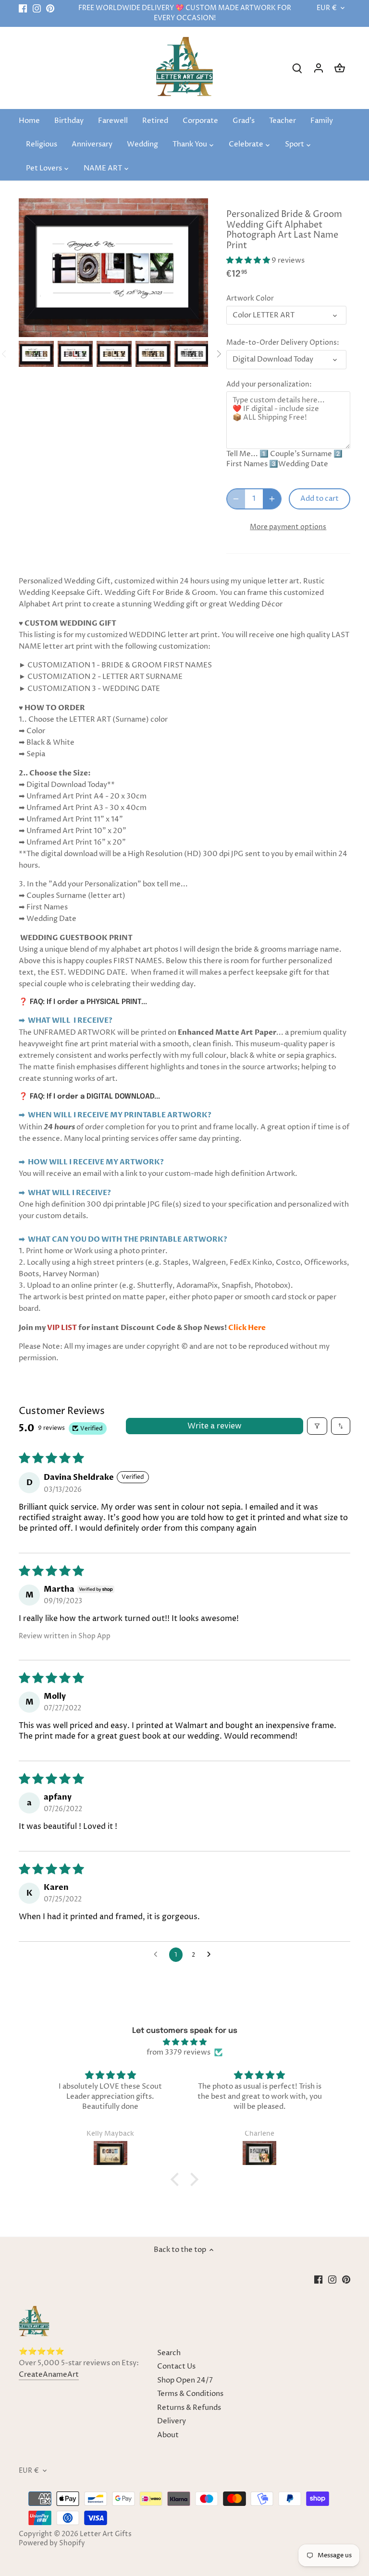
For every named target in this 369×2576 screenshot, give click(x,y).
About (168, 2435)
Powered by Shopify (52, 2543)
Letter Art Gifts (106, 2534)
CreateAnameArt (49, 2375)
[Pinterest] (50, 8)
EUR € (327, 8)
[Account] (319, 68)
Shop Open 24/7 (185, 2380)
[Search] (297, 68)
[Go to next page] (211, 1955)
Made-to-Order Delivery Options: (283, 343)
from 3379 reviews (178, 2052)
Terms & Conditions (190, 2394)
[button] (249, 260)
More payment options (288, 527)
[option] (36, 354)
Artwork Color (250, 299)
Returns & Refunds (189, 2408)
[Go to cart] (340, 68)
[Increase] (272, 499)
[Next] (219, 354)
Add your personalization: (269, 385)
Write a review (215, 1426)
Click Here (247, 1328)
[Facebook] (23, 8)
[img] (185, 2042)
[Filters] (317, 1426)
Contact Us (176, 2366)
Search (169, 2353)
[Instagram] (37, 8)
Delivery (172, 2421)
